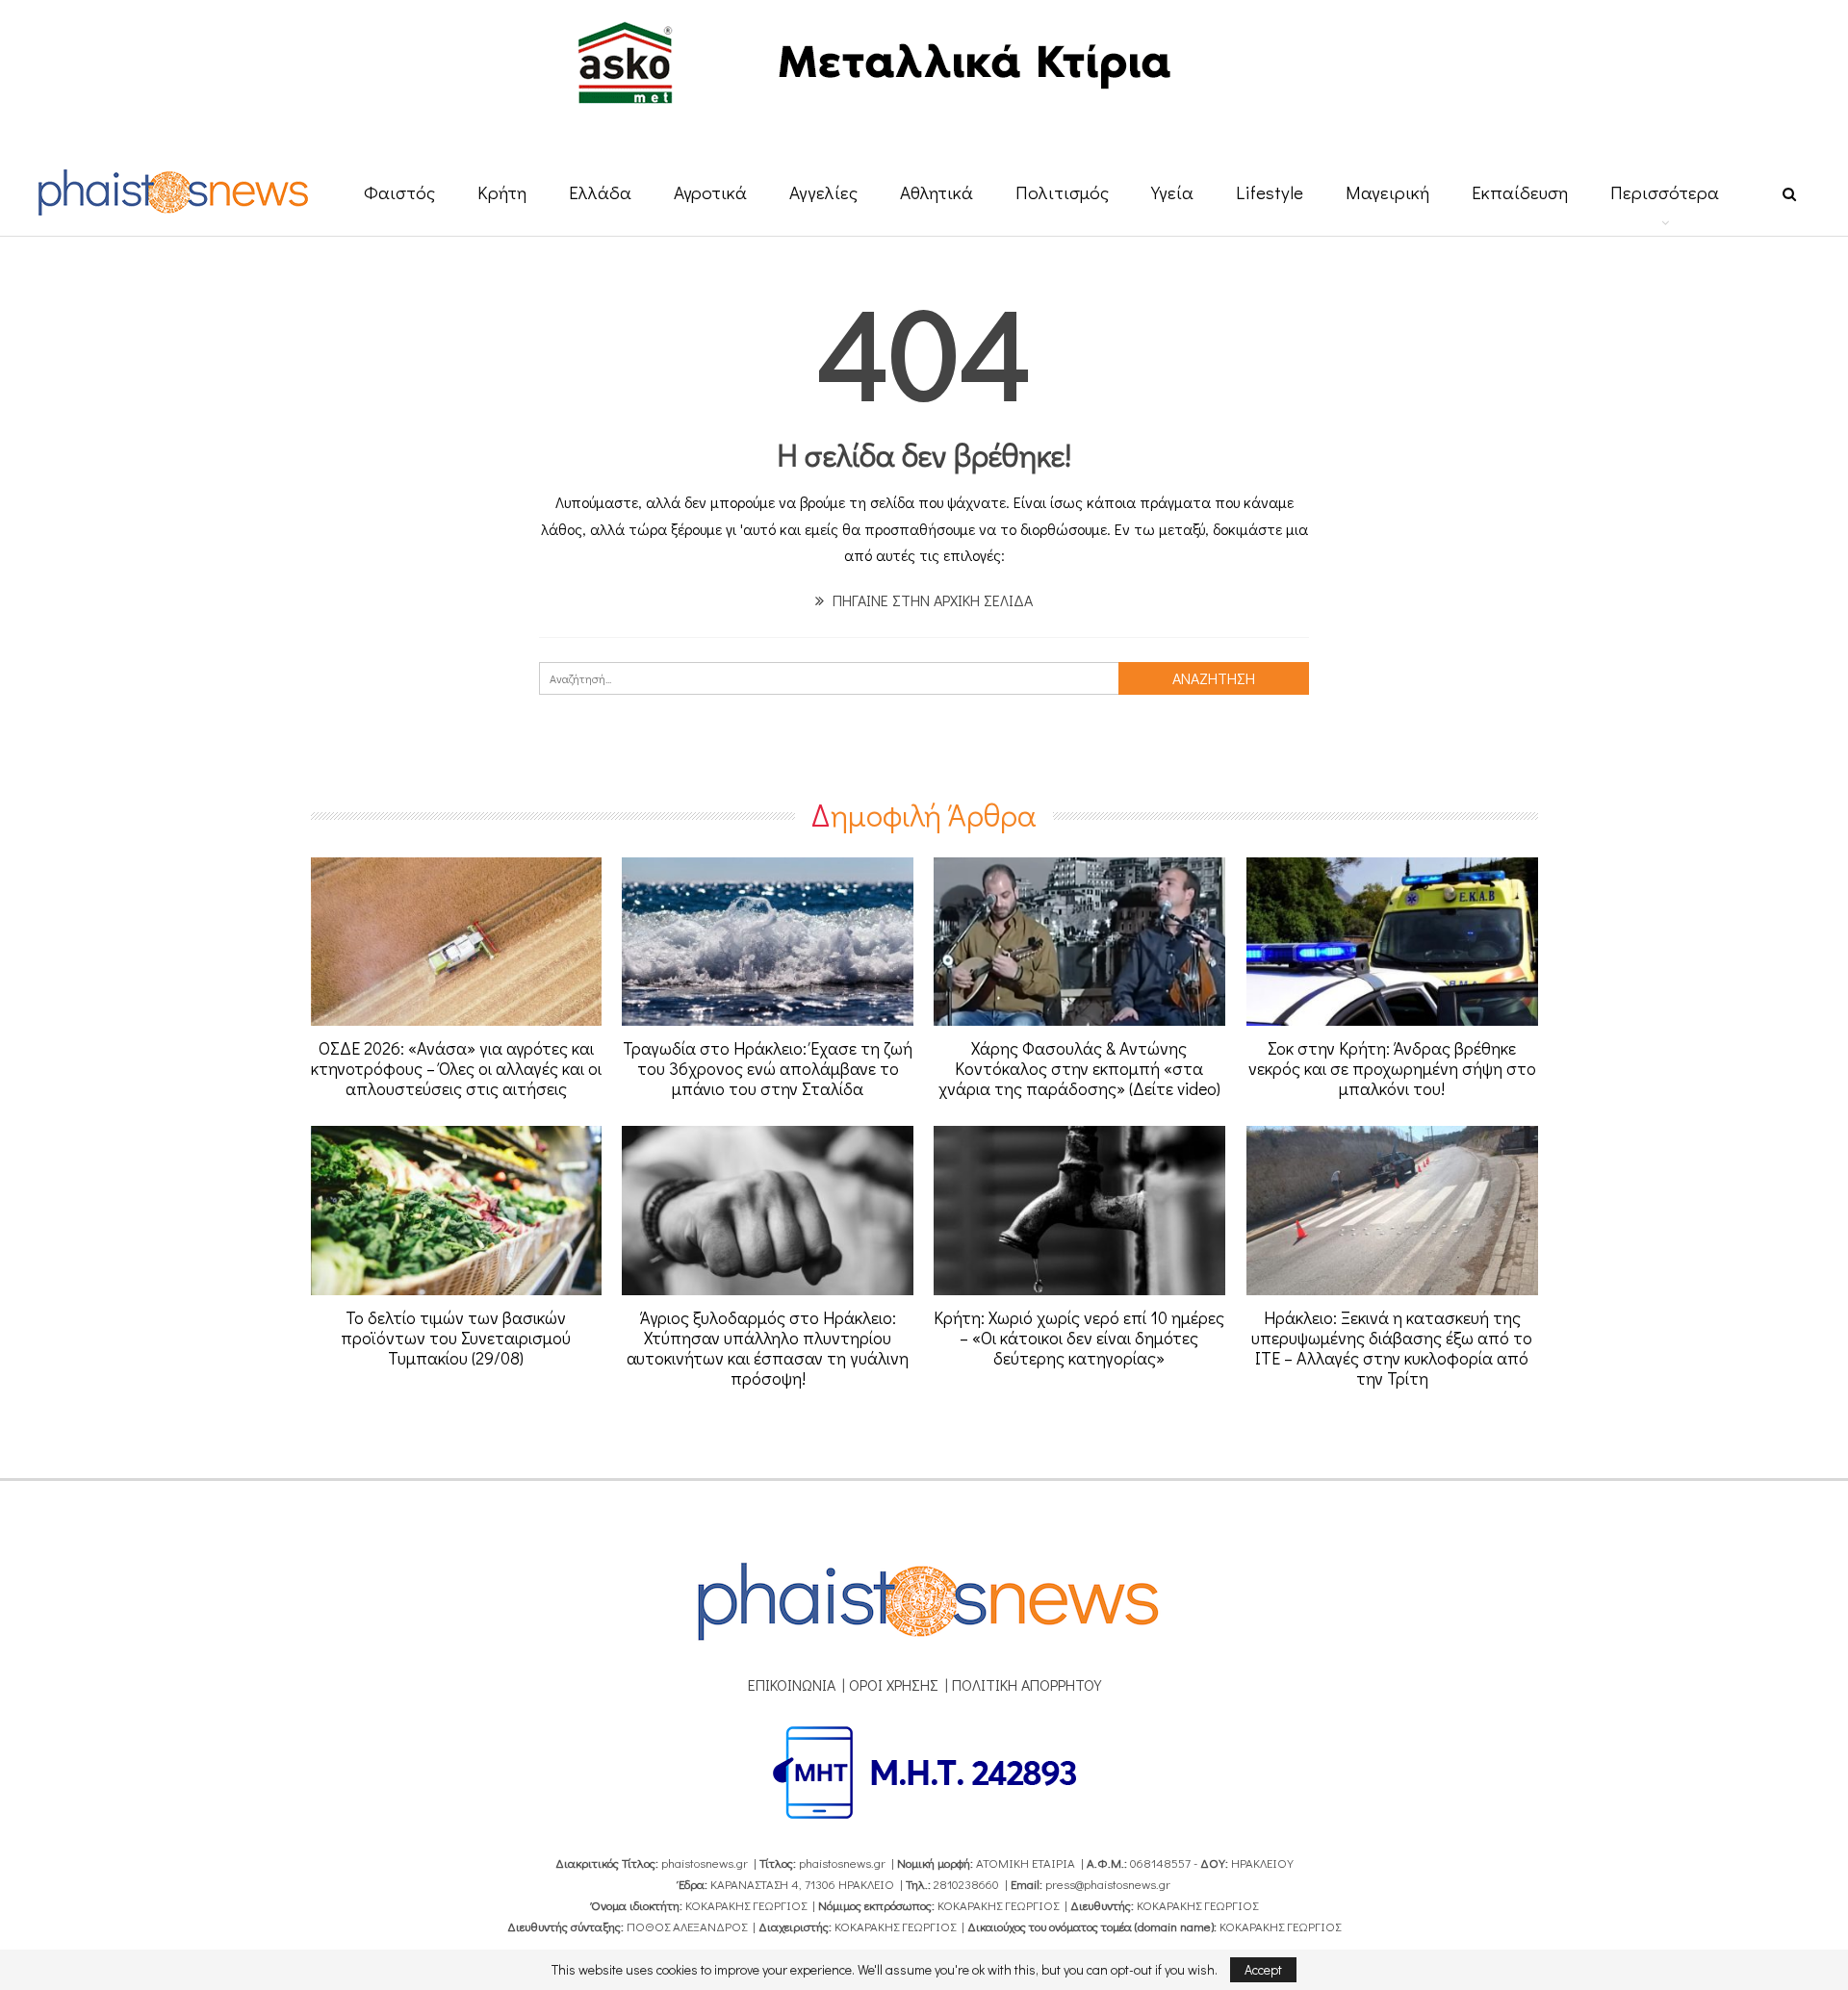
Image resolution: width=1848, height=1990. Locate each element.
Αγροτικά (710, 192)
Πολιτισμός (1062, 192)
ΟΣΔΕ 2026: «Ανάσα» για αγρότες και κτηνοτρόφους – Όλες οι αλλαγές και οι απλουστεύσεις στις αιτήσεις (456, 1068)
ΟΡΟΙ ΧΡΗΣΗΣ (894, 1684)
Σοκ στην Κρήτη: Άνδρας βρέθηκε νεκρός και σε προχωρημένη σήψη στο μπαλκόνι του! (1392, 1068)
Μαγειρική (1387, 192)
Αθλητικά (937, 192)
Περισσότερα (1665, 192)
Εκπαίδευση (1520, 192)
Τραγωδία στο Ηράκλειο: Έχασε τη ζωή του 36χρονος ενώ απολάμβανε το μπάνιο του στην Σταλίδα (768, 1068)
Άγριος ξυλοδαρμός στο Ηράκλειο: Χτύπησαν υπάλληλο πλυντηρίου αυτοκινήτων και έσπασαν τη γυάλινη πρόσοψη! (768, 1348)
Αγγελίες (823, 192)
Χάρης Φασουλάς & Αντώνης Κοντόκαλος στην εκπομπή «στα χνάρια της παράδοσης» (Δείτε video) (1079, 1068)
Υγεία (1172, 192)
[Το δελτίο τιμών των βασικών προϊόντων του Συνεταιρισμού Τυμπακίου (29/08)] (457, 1211)
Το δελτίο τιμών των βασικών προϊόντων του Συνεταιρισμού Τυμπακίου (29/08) (456, 1338)
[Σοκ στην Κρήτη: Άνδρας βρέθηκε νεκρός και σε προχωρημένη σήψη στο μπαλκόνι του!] (1392, 942)
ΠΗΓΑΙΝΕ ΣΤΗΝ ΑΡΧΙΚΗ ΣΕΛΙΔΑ (931, 600)
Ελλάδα (600, 192)
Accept (1263, 1969)
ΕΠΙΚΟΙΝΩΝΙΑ (792, 1684)
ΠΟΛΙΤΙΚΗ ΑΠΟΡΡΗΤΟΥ (1027, 1684)
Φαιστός (399, 192)
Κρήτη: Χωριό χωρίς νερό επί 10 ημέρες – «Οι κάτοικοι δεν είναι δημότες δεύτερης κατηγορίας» (1079, 1338)
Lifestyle (1270, 192)
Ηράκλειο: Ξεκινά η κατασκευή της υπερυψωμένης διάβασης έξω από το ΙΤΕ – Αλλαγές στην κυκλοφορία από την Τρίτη (1392, 1348)
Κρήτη (502, 192)
